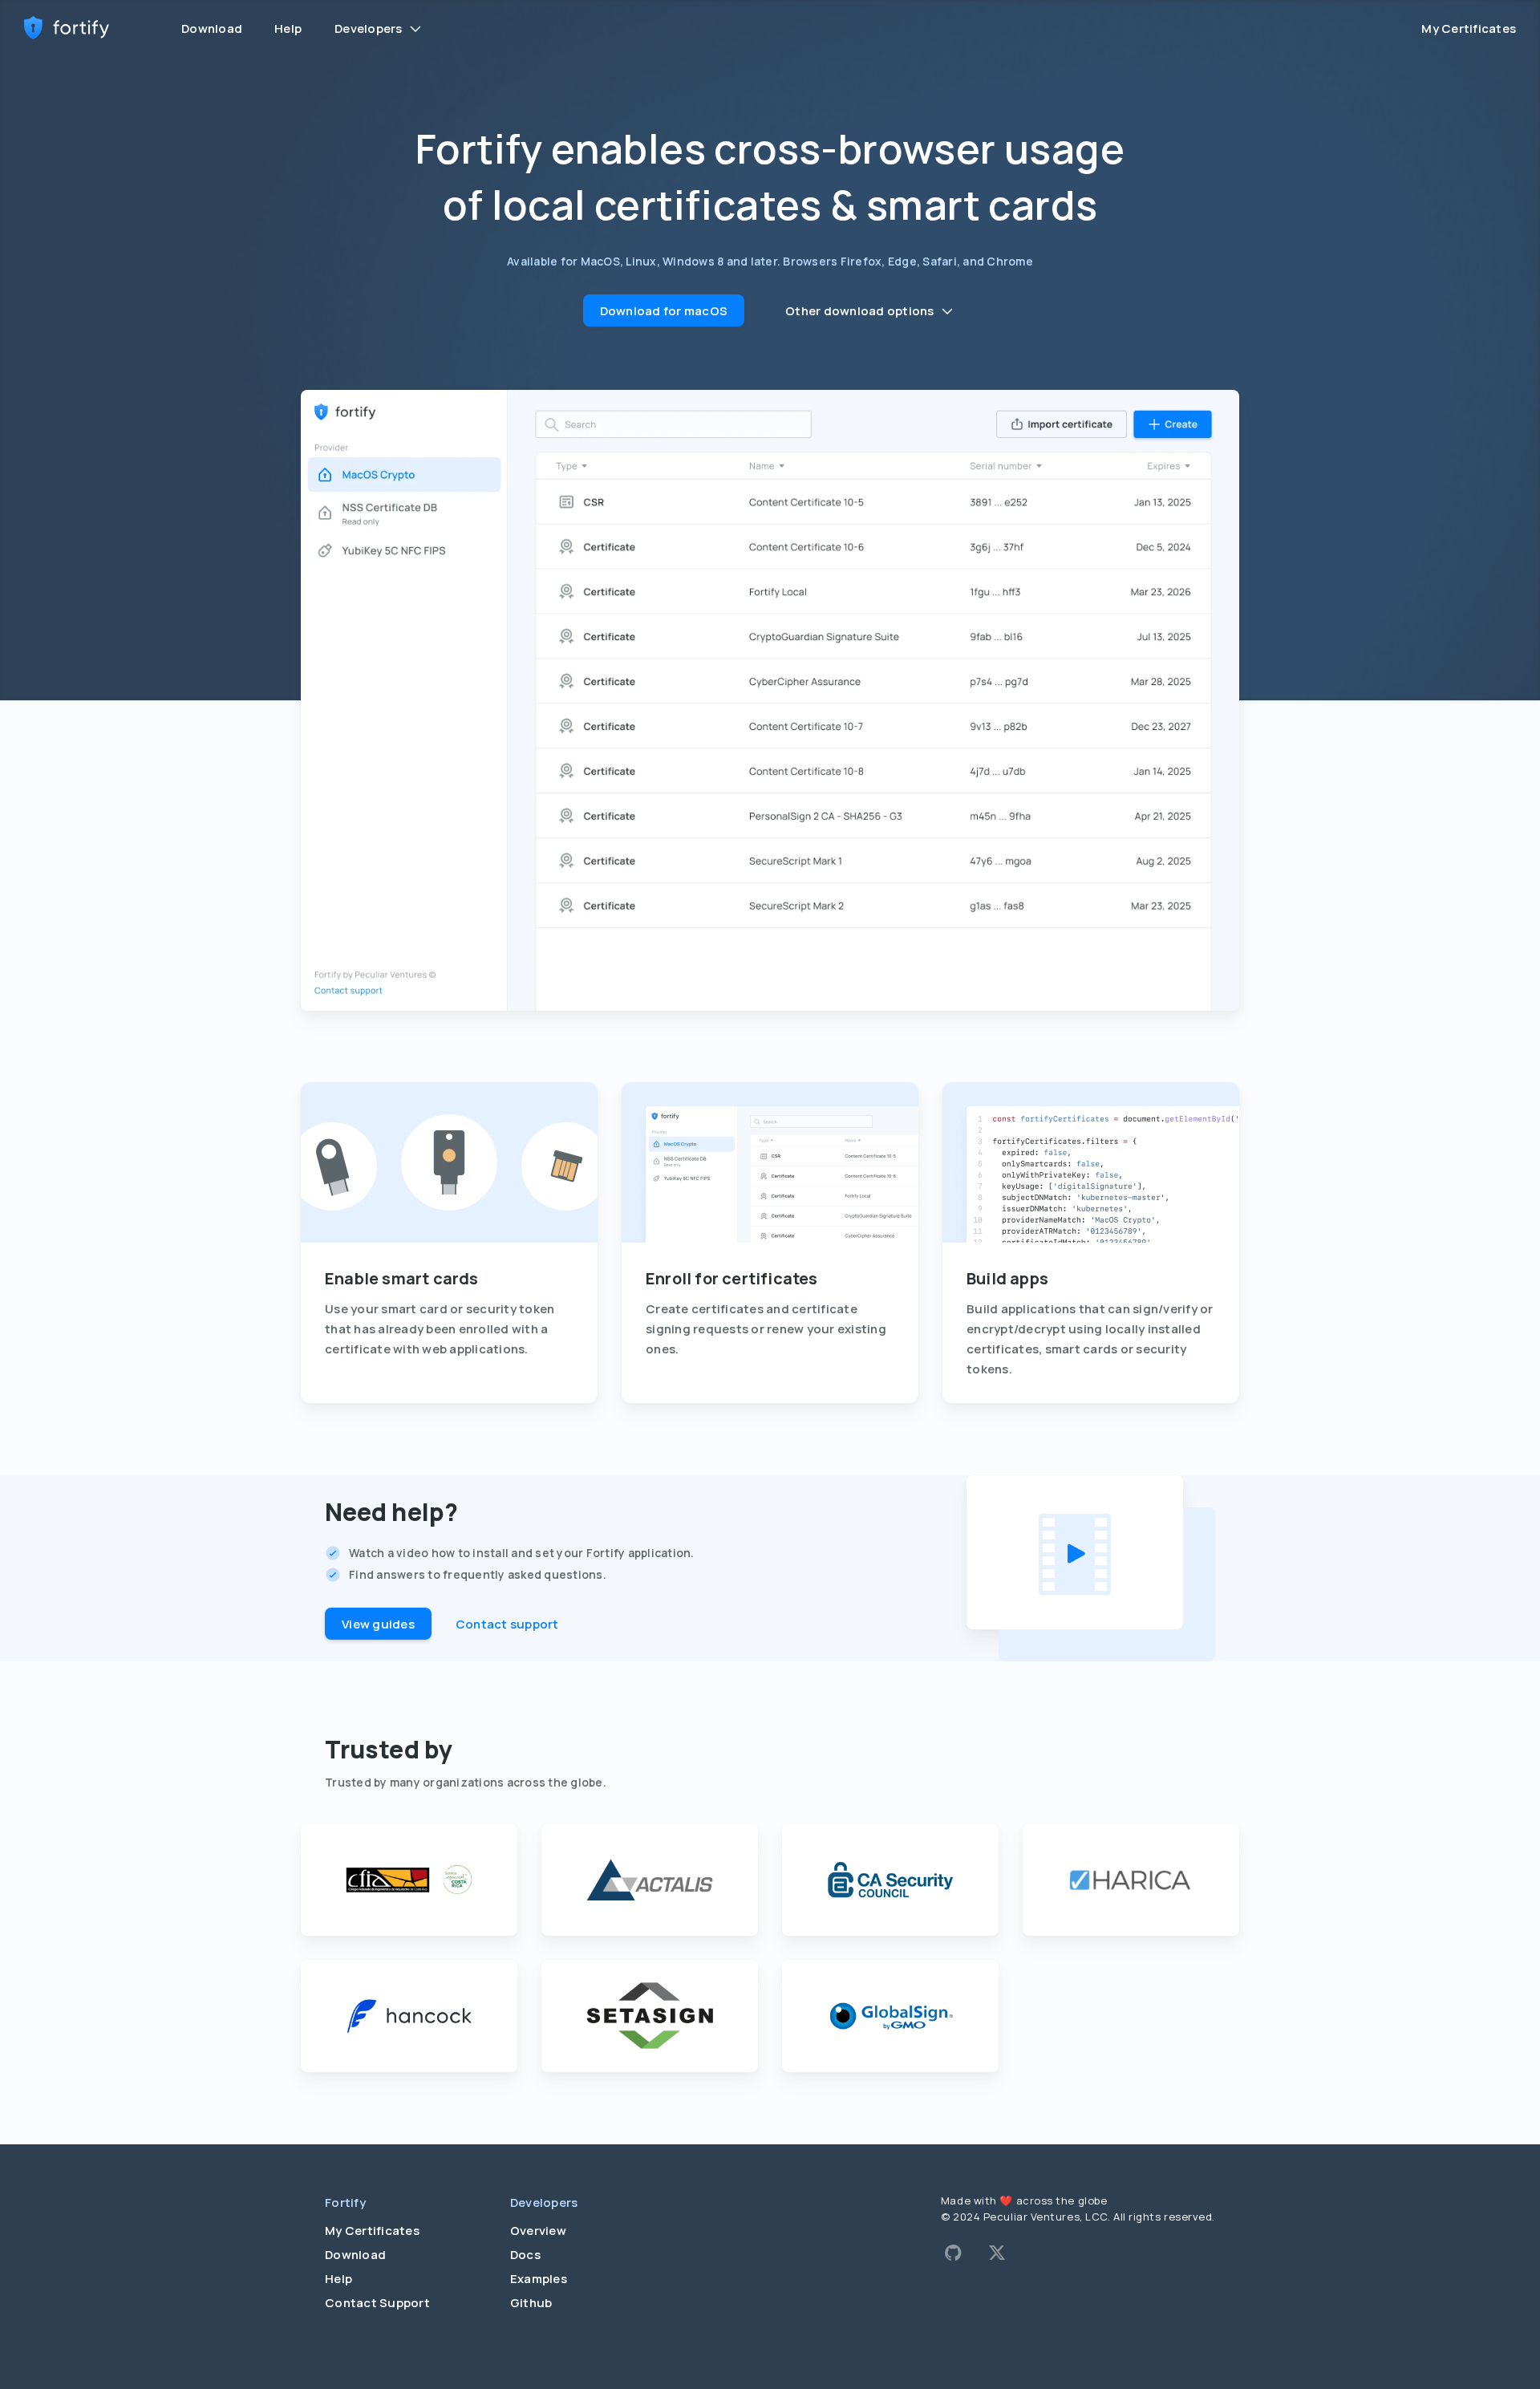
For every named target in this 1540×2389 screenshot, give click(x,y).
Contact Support (377, 2303)
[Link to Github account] (953, 2253)
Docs (525, 2255)
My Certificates (1469, 28)
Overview (538, 2231)
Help (288, 28)
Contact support (507, 1624)
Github (531, 2303)
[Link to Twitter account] (997, 2253)
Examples (539, 2279)
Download (212, 28)
